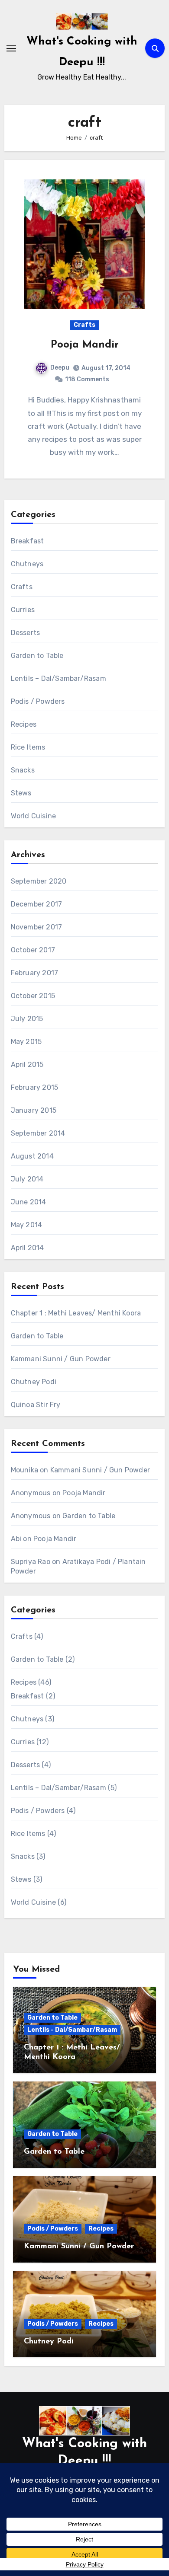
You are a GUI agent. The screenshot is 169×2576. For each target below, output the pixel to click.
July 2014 (27, 1179)
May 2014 (27, 1225)
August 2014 (32, 1156)
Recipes (24, 724)
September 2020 (39, 881)
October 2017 (33, 950)
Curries (23, 610)
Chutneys (27, 564)
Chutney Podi (34, 1382)
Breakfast (28, 541)
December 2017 (37, 904)
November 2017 (37, 927)
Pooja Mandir (85, 345)
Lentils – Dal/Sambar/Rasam (58, 678)
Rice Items (28, 747)
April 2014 (28, 1248)
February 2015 (35, 1087)
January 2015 (34, 1110)
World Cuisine (34, 816)
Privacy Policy (85, 2564)
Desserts (26, 633)
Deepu (60, 368)
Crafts (84, 325)
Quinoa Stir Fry (36, 1405)
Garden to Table (37, 656)
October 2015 (33, 996)
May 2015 (26, 1042)
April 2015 (27, 1065)
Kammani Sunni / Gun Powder (61, 1359)
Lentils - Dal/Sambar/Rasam (72, 2030)
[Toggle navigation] (11, 48)
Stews (21, 793)
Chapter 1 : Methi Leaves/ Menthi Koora (76, 1313)
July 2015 (27, 1019)
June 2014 (29, 1202)
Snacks (23, 770)
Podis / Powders (38, 701)
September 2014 (38, 1133)
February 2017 (35, 973)
